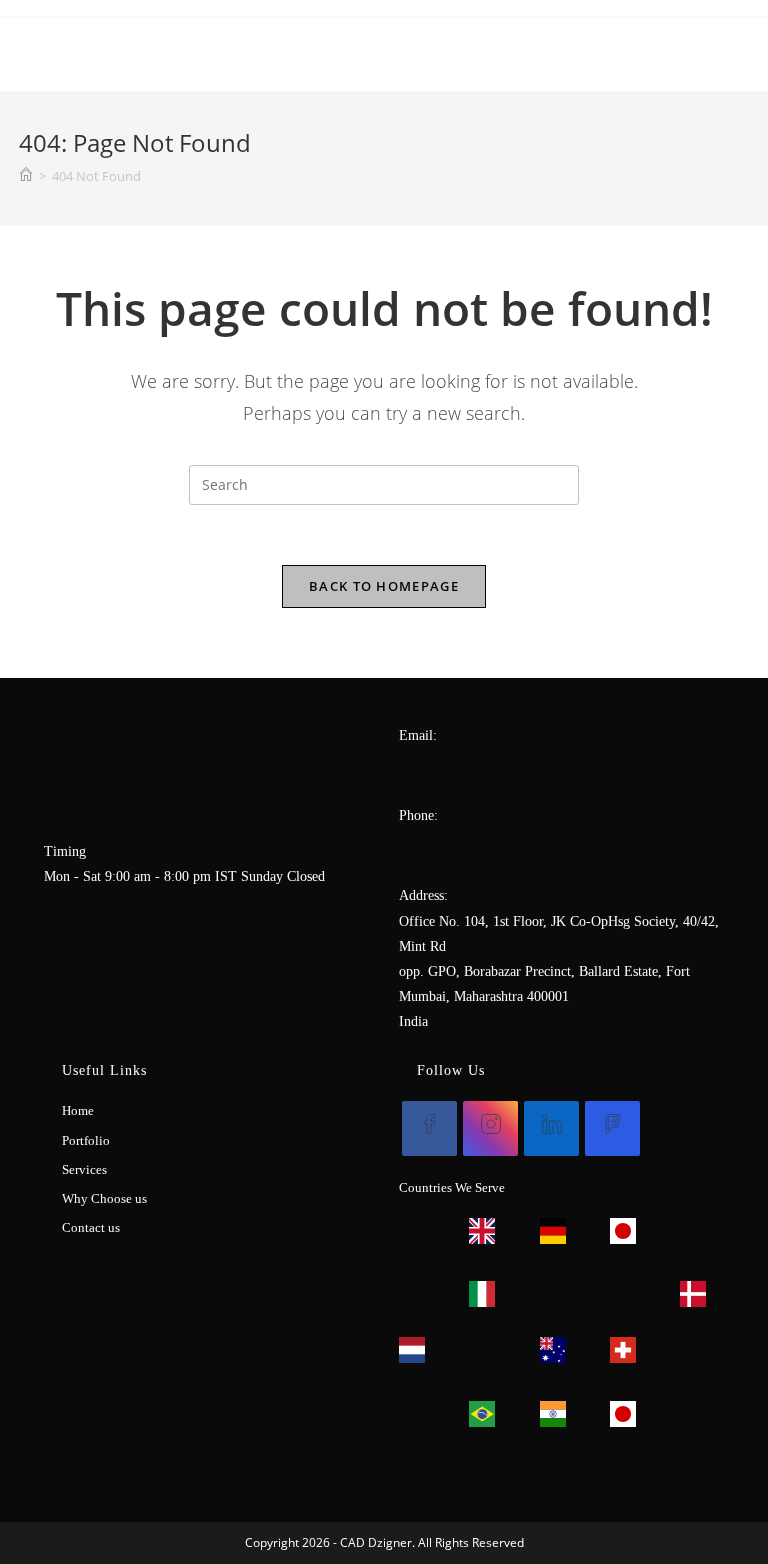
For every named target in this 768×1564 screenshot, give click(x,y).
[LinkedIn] (551, 1128)
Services (84, 1169)
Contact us (91, 1227)
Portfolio (86, 1140)
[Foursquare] (612, 1128)
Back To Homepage (384, 586)
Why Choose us (104, 1198)
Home (78, 1110)
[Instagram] (490, 1128)
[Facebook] (429, 1128)
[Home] (26, 176)
